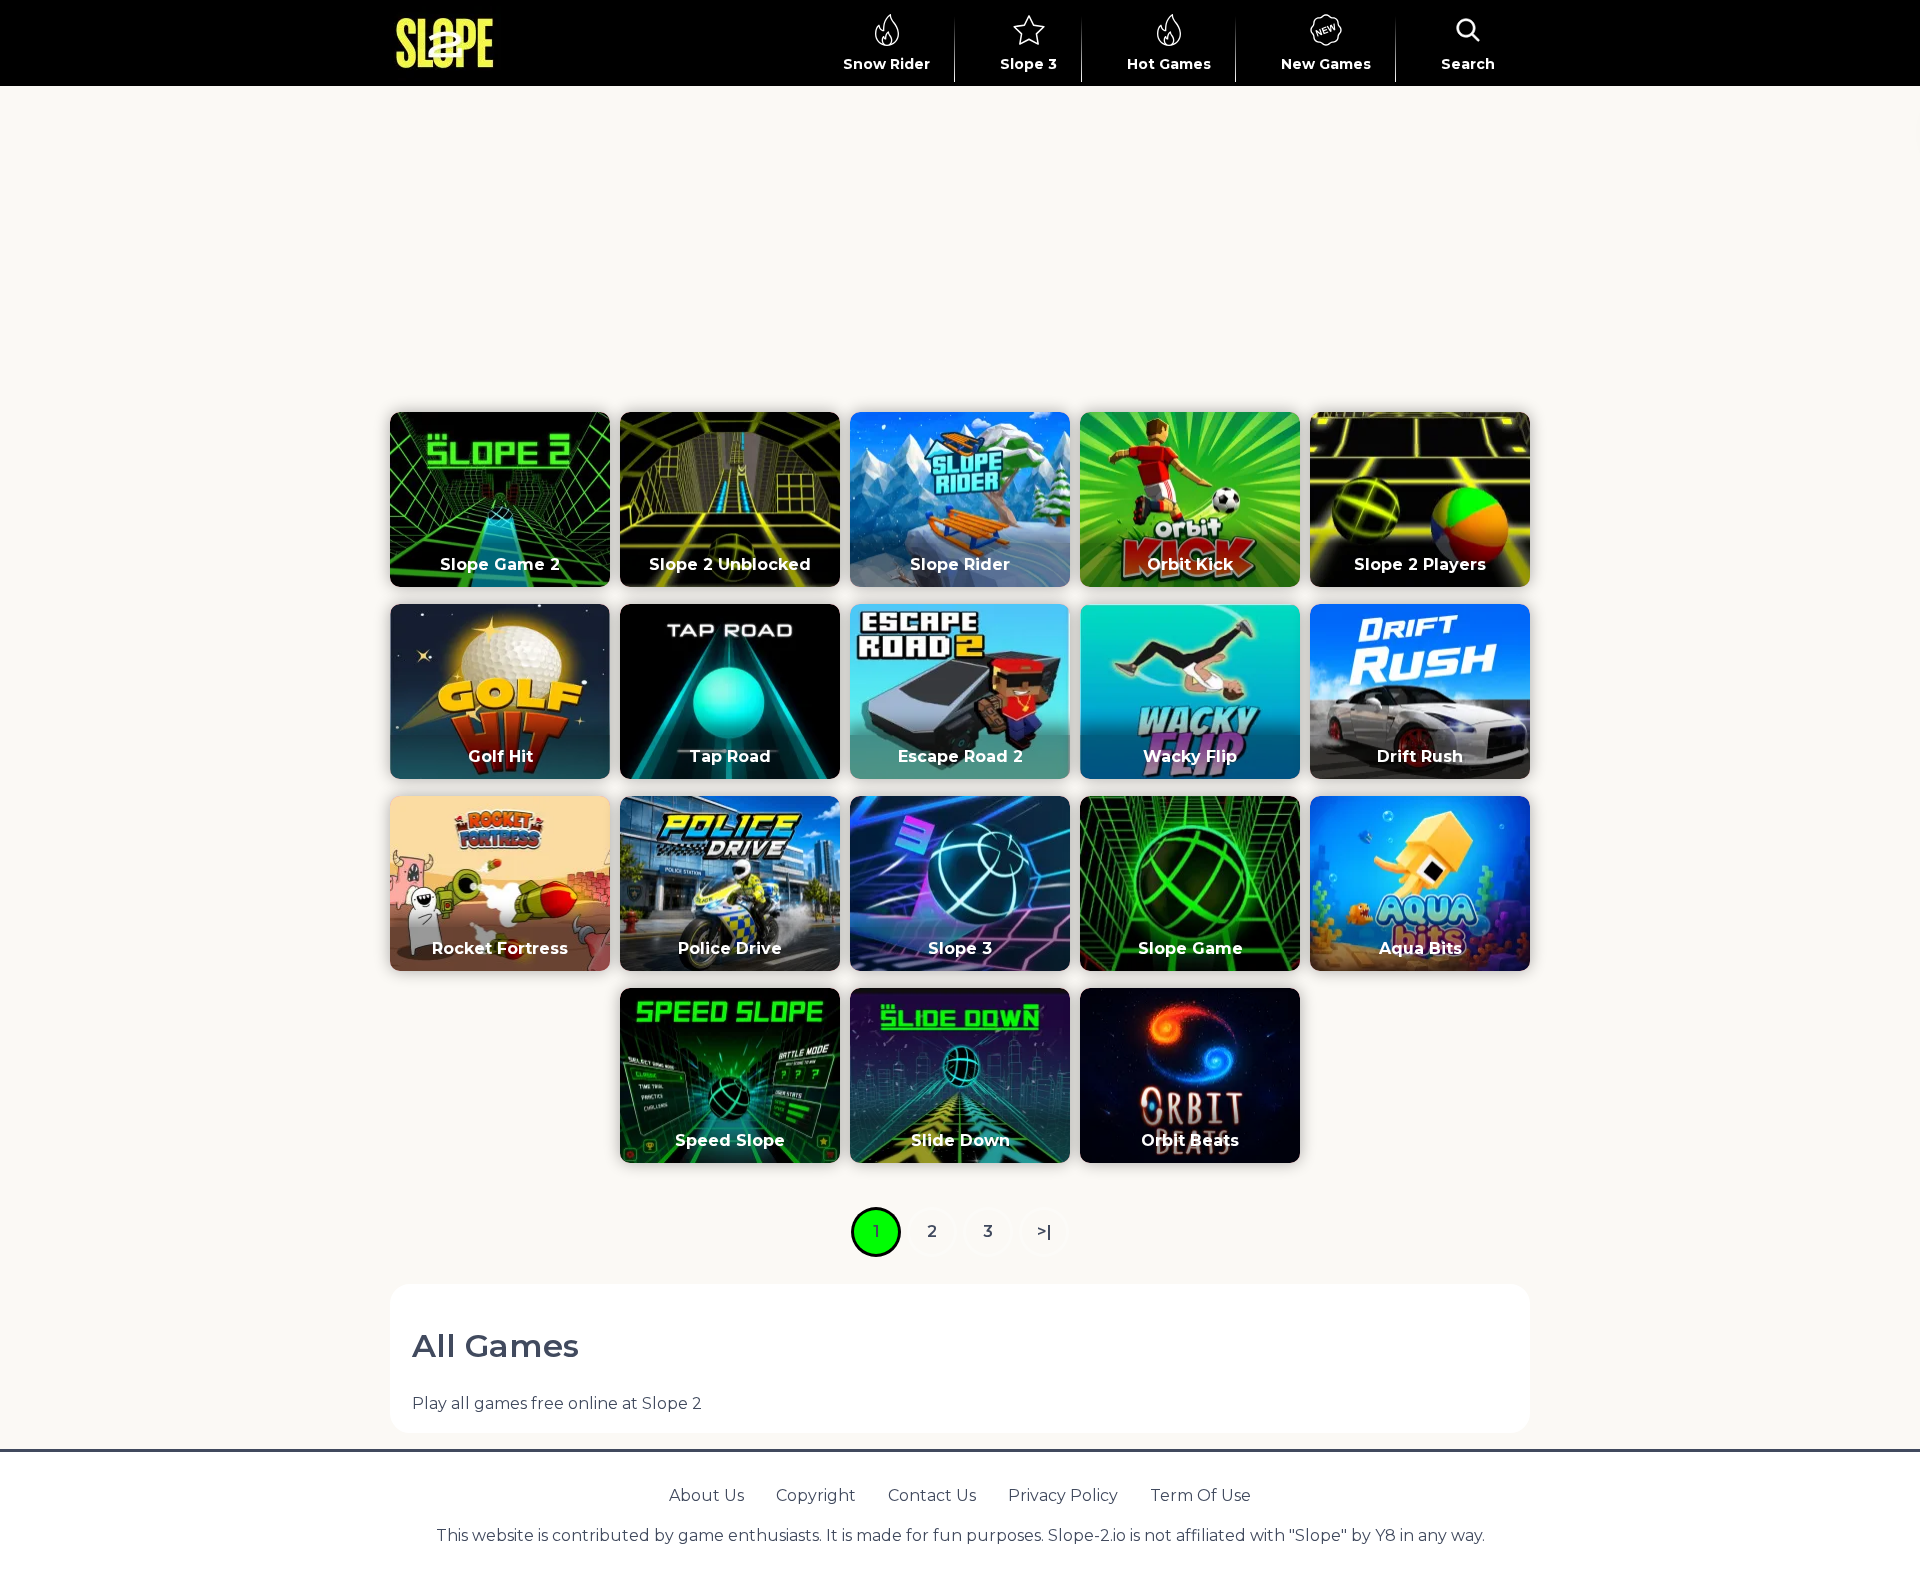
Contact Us (932, 1495)
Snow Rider (886, 64)
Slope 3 (1028, 64)
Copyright (816, 1495)
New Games (1326, 64)
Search (1468, 64)
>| (1044, 1231)
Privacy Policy (1063, 1495)
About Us (706, 1495)
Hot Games (1169, 64)
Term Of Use (1200, 1495)
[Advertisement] (960, 256)
